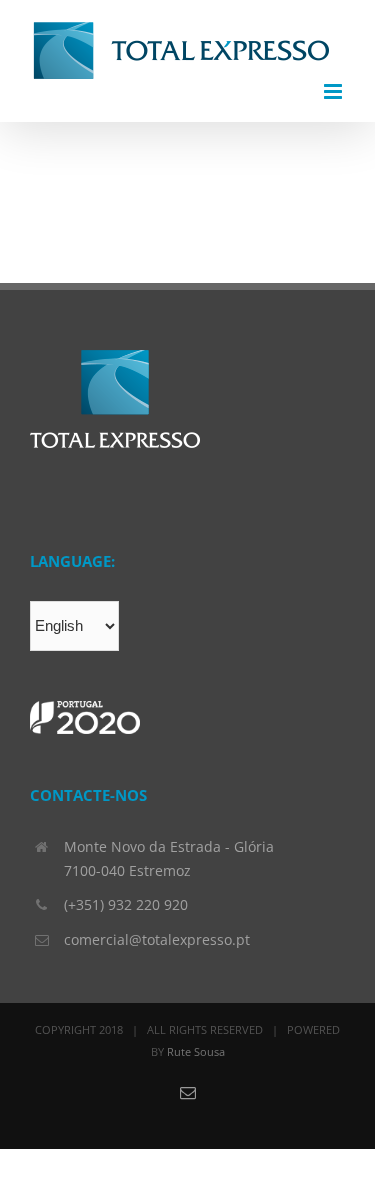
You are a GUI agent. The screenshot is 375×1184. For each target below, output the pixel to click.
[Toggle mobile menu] (334, 91)
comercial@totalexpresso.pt (157, 939)
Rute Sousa (196, 1051)
